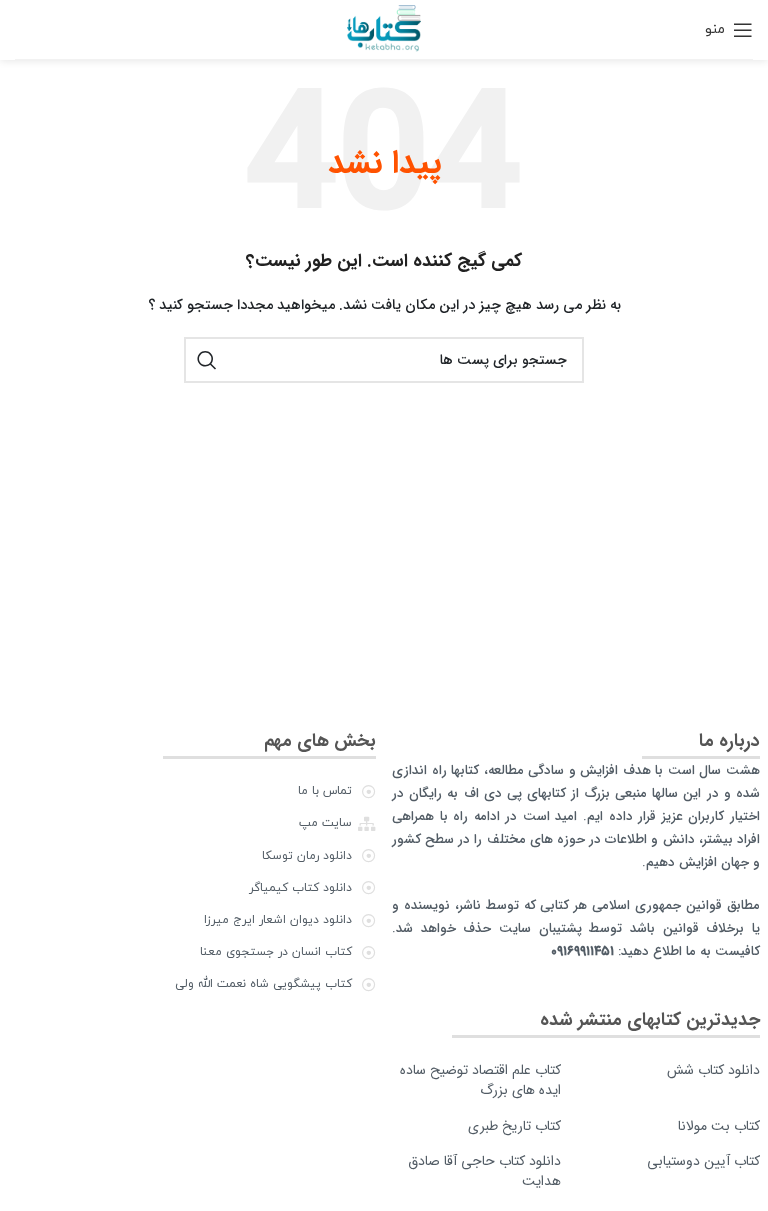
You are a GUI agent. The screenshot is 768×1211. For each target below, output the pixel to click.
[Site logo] (383, 28)
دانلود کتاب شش (713, 1070)
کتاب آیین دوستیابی (703, 1161)
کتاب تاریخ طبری (514, 1126)
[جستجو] (207, 360)
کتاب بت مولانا (719, 1126)
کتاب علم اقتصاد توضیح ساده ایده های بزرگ (480, 1080)
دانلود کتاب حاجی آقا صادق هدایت (484, 1171)
